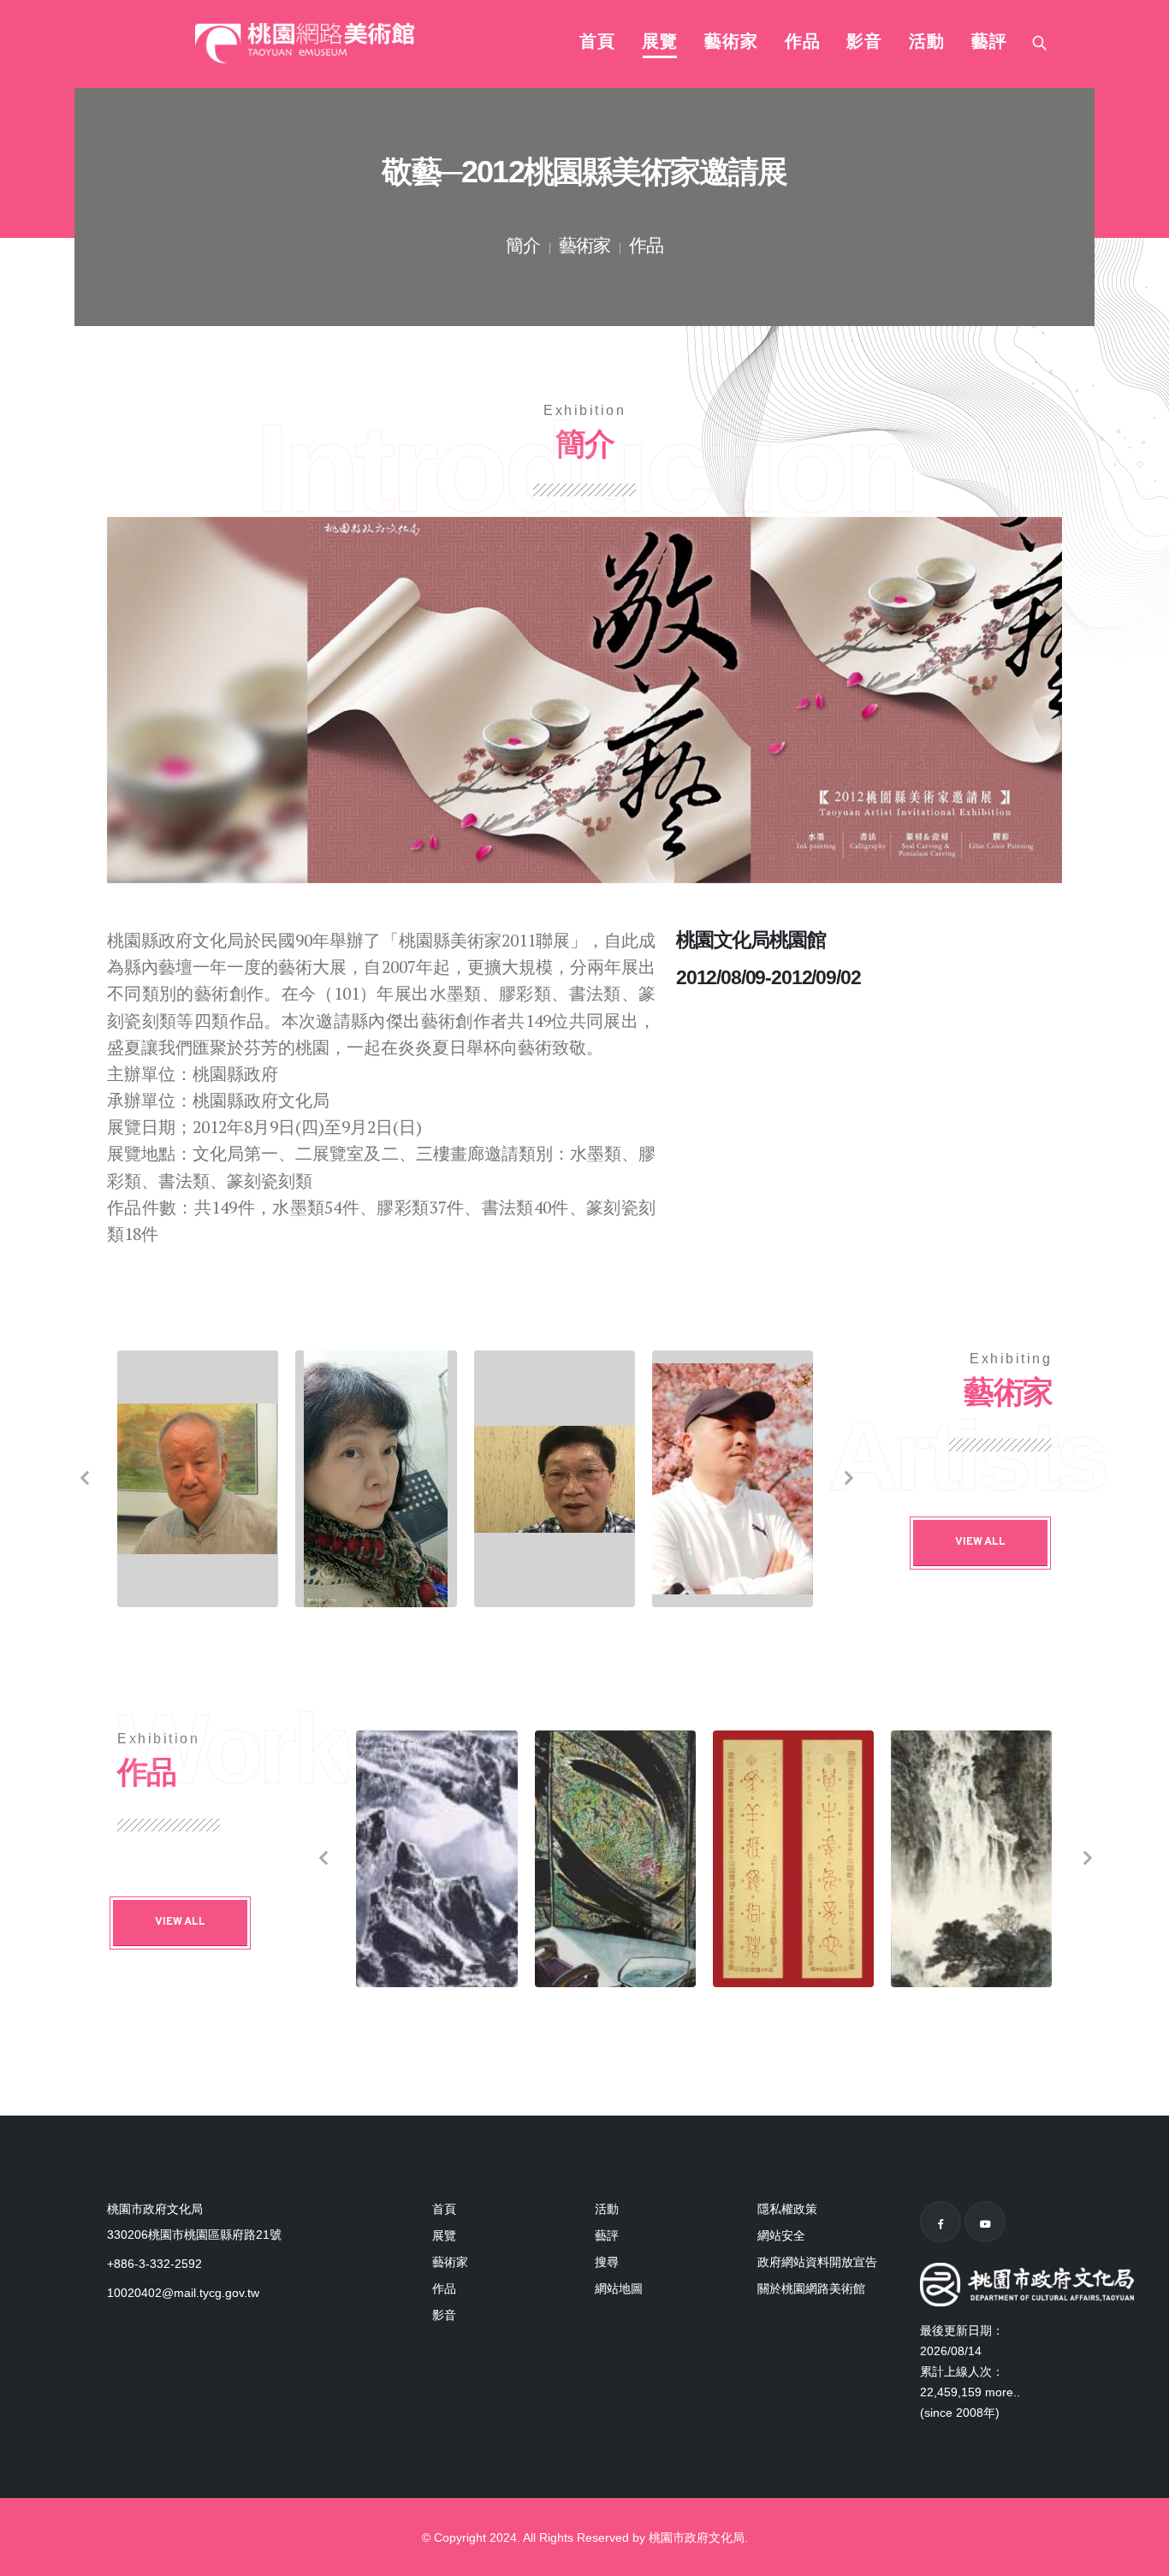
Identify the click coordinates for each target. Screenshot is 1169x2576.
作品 (803, 43)
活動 (927, 43)
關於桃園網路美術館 (811, 2288)
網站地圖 (619, 2288)
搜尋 (607, 2262)
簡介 (523, 247)
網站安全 (781, 2235)
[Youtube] (985, 2222)
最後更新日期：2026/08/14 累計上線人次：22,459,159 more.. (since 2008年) (970, 2371)
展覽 (660, 43)
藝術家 (731, 43)
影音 (864, 43)
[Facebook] (941, 2222)
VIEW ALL (980, 1542)
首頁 (597, 43)
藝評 (989, 43)
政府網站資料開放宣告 (817, 2262)
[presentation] (83, 1479)
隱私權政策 (787, 2209)
